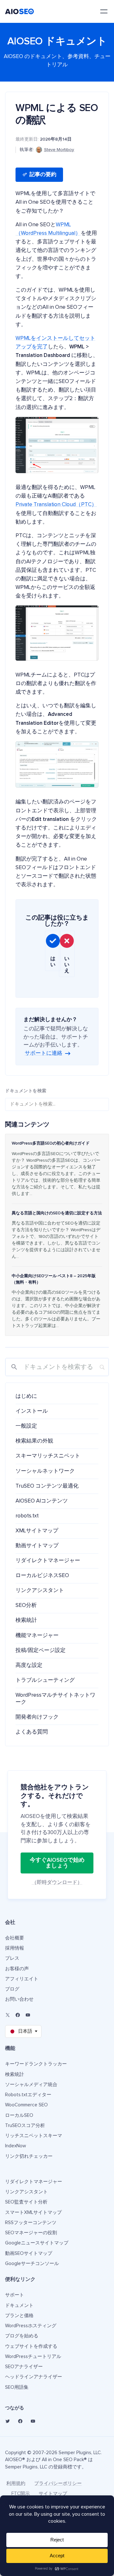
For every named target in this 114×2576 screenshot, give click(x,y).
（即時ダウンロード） (57, 1882)
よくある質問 (32, 1732)
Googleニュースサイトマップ (37, 2243)
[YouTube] (28, 2015)
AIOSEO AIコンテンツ (42, 1501)
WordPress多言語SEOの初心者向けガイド (51, 1143)
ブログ (12, 1989)
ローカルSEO (19, 2115)
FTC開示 (21, 2494)
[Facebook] (18, 2015)
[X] (8, 2015)
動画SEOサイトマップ (29, 2253)
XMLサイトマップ (37, 1531)
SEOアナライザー (24, 2367)
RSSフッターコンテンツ (31, 2223)
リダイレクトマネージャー (48, 1561)
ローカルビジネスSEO (42, 1576)
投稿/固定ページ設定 (41, 1651)
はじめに (26, 1396)
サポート (15, 2295)
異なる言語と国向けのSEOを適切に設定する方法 (57, 1213)
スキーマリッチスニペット (48, 1456)
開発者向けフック (37, 1717)
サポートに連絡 (44, 1053)
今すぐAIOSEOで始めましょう (57, 1863)
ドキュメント (19, 2305)
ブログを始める (22, 2336)
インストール (32, 1411)
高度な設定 (29, 1665)
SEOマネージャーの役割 (31, 2233)
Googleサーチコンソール (32, 2264)
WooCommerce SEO (26, 2105)
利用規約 (16, 2484)
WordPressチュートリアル (33, 2357)
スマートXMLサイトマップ (33, 2213)
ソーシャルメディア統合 (31, 2085)
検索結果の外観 (34, 1441)
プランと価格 (19, 2316)
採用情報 (15, 1948)
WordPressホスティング (31, 2326)
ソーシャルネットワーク (45, 1471)
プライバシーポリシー (58, 2484)
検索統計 (26, 1620)
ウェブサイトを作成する (31, 2346)
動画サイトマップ (37, 1546)
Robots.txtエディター (28, 2095)
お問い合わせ (19, 1999)
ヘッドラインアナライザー (34, 2377)
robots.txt (27, 1516)
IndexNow (16, 2146)
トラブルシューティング (45, 1680)
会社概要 (15, 1938)
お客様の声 (17, 1969)
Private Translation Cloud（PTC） (56, 505)
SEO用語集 (17, 2387)
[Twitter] (8, 2421)
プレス (12, 1958)
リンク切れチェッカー (29, 2156)
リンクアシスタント (40, 1591)
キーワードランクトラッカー (36, 2064)
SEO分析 (26, 1605)
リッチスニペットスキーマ (34, 2136)
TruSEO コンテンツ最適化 (47, 1486)
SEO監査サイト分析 (26, 2202)
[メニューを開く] (104, 11)
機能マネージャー (37, 1636)
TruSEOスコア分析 (25, 2126)
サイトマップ (53, 2494)
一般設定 (26, 1426)
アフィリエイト (22, 1979)
